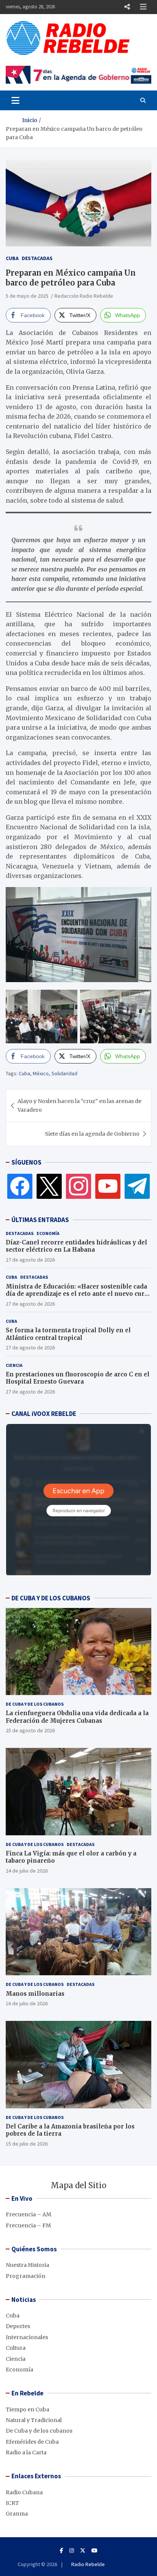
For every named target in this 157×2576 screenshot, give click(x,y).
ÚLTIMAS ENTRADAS (40, 1220)
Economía (48, 1233)
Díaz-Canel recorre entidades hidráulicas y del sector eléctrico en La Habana (76, 1246)
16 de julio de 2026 (27, 2003)
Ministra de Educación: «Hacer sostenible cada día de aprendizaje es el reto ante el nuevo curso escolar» (78, 1294)
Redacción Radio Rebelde (84, 296)
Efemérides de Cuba (32, 2442)
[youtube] (108, 1186)
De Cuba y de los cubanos (35, 1704)
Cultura (16, 2348)
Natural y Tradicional (34, 2420)
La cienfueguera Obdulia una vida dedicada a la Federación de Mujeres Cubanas (77, 1717)
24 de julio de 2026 (27, 1871)
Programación (26, 2276)
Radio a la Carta (26, 2452)
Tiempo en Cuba (27, 2409)
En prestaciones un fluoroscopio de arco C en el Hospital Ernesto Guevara (78, 1378)
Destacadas (37, 258)
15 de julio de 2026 (27, 2144)
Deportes (18, 2326)
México (41, 1073)
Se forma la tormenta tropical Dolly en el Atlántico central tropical (68, 1334)
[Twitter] (49, 1186)
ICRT (12, 2503)
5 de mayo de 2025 (27, 296)
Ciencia (14, 1365)
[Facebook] (20, 1186)
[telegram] (137, 1186)
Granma (17, 2514)
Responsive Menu (127, 7)
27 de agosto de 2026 (30, 1260)
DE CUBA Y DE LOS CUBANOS (51, 1598)
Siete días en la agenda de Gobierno (92, 1134)
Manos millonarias (35, 1994)
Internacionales (27, 2337)
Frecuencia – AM (29, 2214)
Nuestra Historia (27, 2265)
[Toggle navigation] (15, 100)
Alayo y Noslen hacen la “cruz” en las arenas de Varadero (79, 1105)
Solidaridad (64, 1073)
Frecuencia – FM (28, 2225)
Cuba (12, 258)
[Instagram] (78, 1186)
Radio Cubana (24, 2492)
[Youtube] (95, 2551)
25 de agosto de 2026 (30, 1730)
